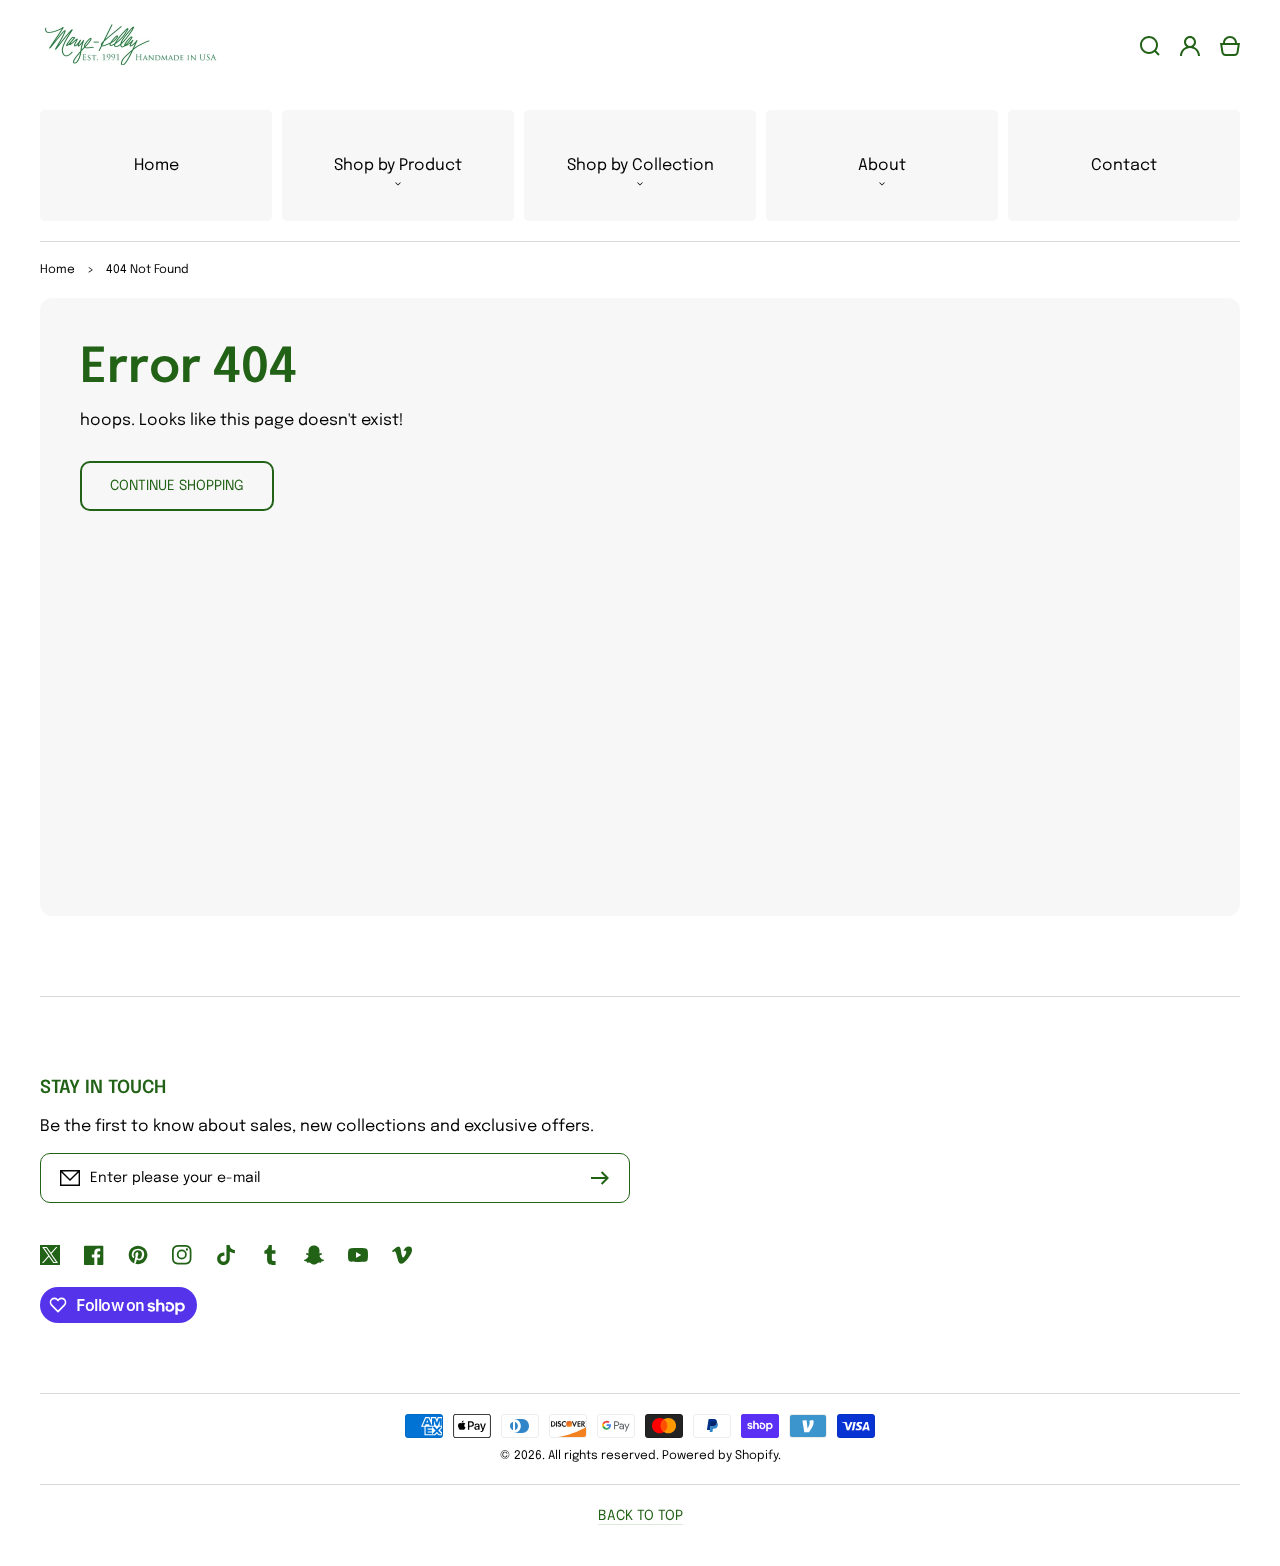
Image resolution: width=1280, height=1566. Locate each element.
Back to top (640, 1516)
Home (57, 270)
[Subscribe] (605, 1178)
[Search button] (1150, 46)
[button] (398, 165)
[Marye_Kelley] (123, 45)
